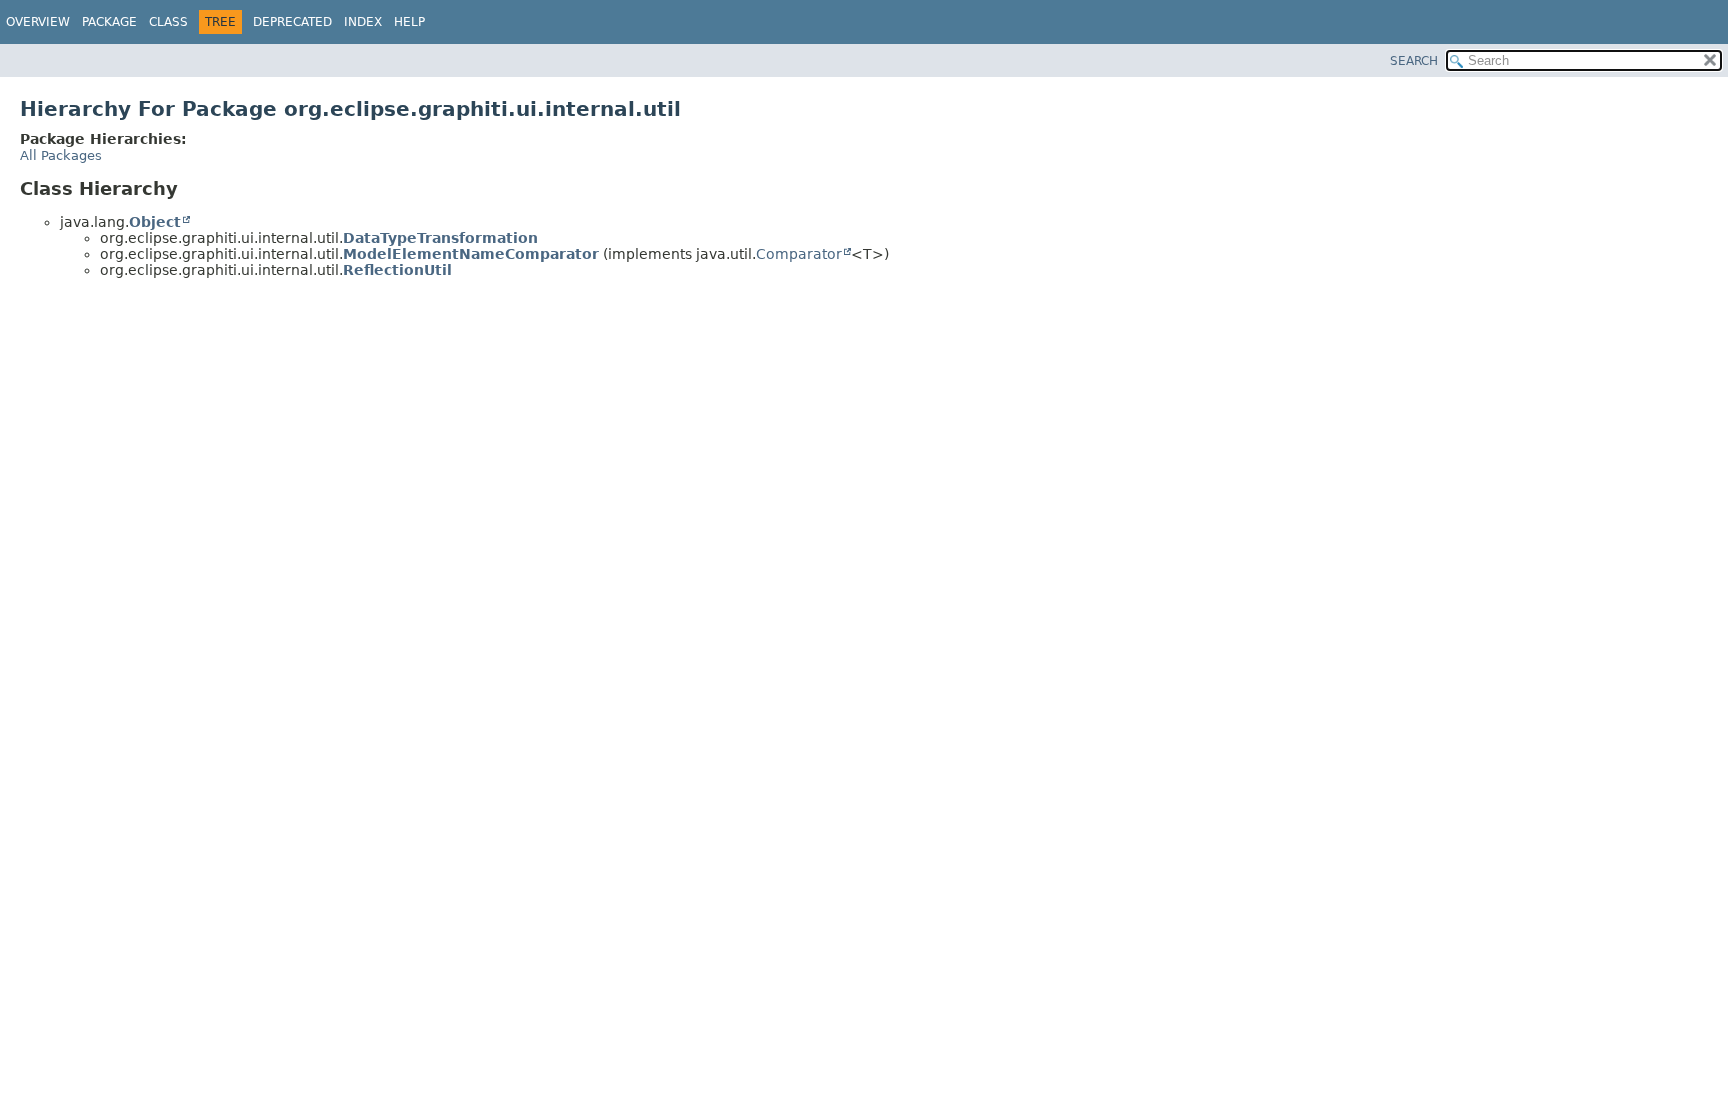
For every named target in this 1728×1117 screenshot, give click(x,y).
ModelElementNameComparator (471, 254)
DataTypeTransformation (440, 238)
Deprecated (292, 22)
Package (109, 22)
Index (363, 22)
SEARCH (1414, 61)
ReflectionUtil (397, 270)
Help (409, 22)
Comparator (799, 254)
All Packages (61, 155)
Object (155, 222)
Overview (38, 22)
